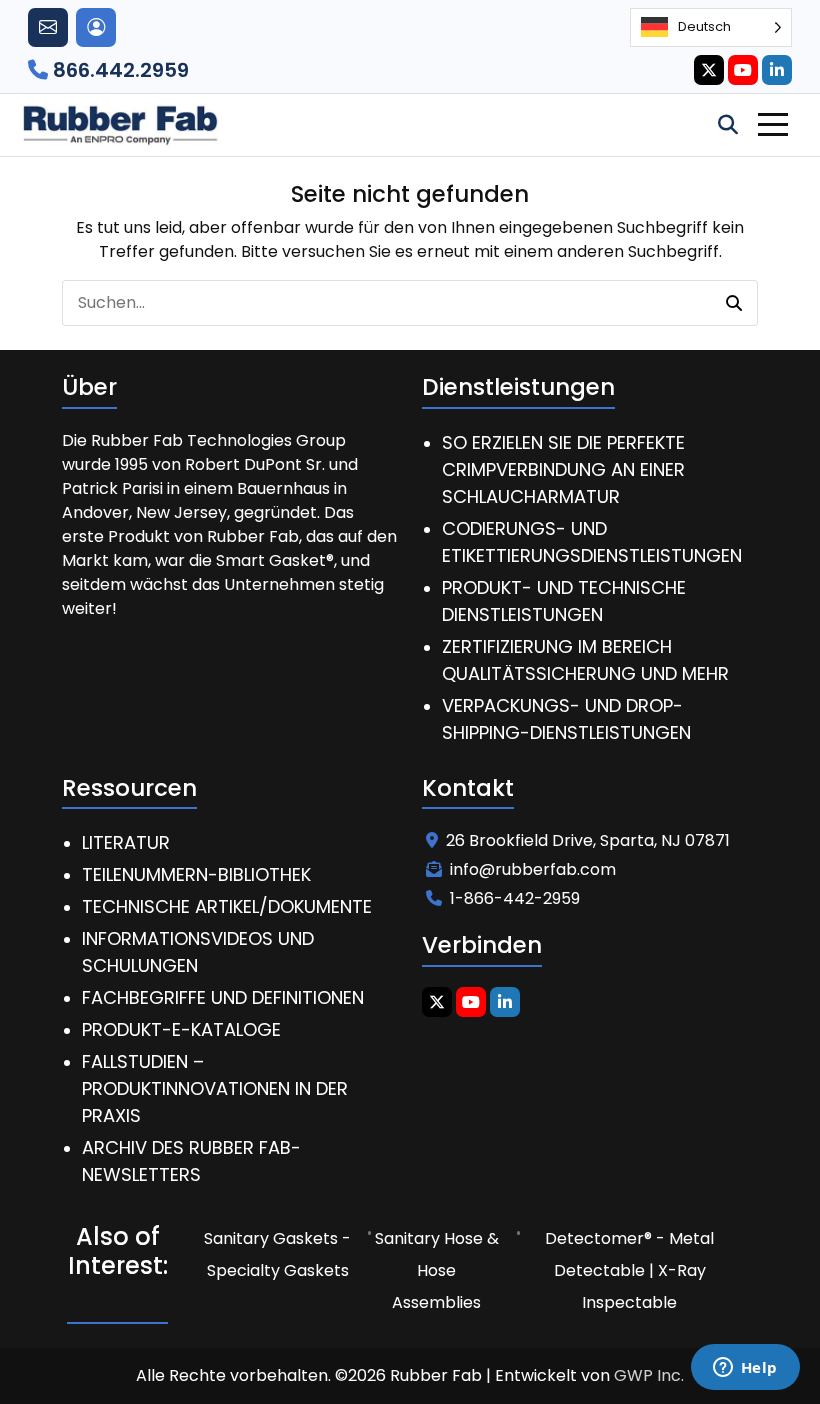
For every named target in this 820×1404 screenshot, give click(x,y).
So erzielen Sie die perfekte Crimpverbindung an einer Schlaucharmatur (563, 469)
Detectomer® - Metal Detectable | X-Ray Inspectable (629, 1270)
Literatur (126, 842)
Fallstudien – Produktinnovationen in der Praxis (215, 1088)
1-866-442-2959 (515, 898)
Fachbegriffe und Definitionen (223, 997)
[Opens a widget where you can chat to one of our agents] (745, 1369)
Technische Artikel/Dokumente (227, 906)
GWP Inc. (649, 1375)
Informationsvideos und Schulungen (198, 952)
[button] (734, 303)
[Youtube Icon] (743, 70)
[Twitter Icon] (709, 70)
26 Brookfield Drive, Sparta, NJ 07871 (588, 840)
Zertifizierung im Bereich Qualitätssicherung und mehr (585, 660)
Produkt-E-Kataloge (181, 1029)
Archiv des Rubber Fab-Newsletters (191, 1161)
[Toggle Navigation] (773, 124)
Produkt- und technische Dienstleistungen (564, 601)
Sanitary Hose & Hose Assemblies (437, 1270)
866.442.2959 (118, 70)
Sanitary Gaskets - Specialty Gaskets (277, 1254)
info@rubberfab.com (533, 869)
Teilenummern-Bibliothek (196, 874)
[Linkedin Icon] (777, 70)
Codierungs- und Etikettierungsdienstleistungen (592, 542)
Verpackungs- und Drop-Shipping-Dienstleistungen (566, 719)
